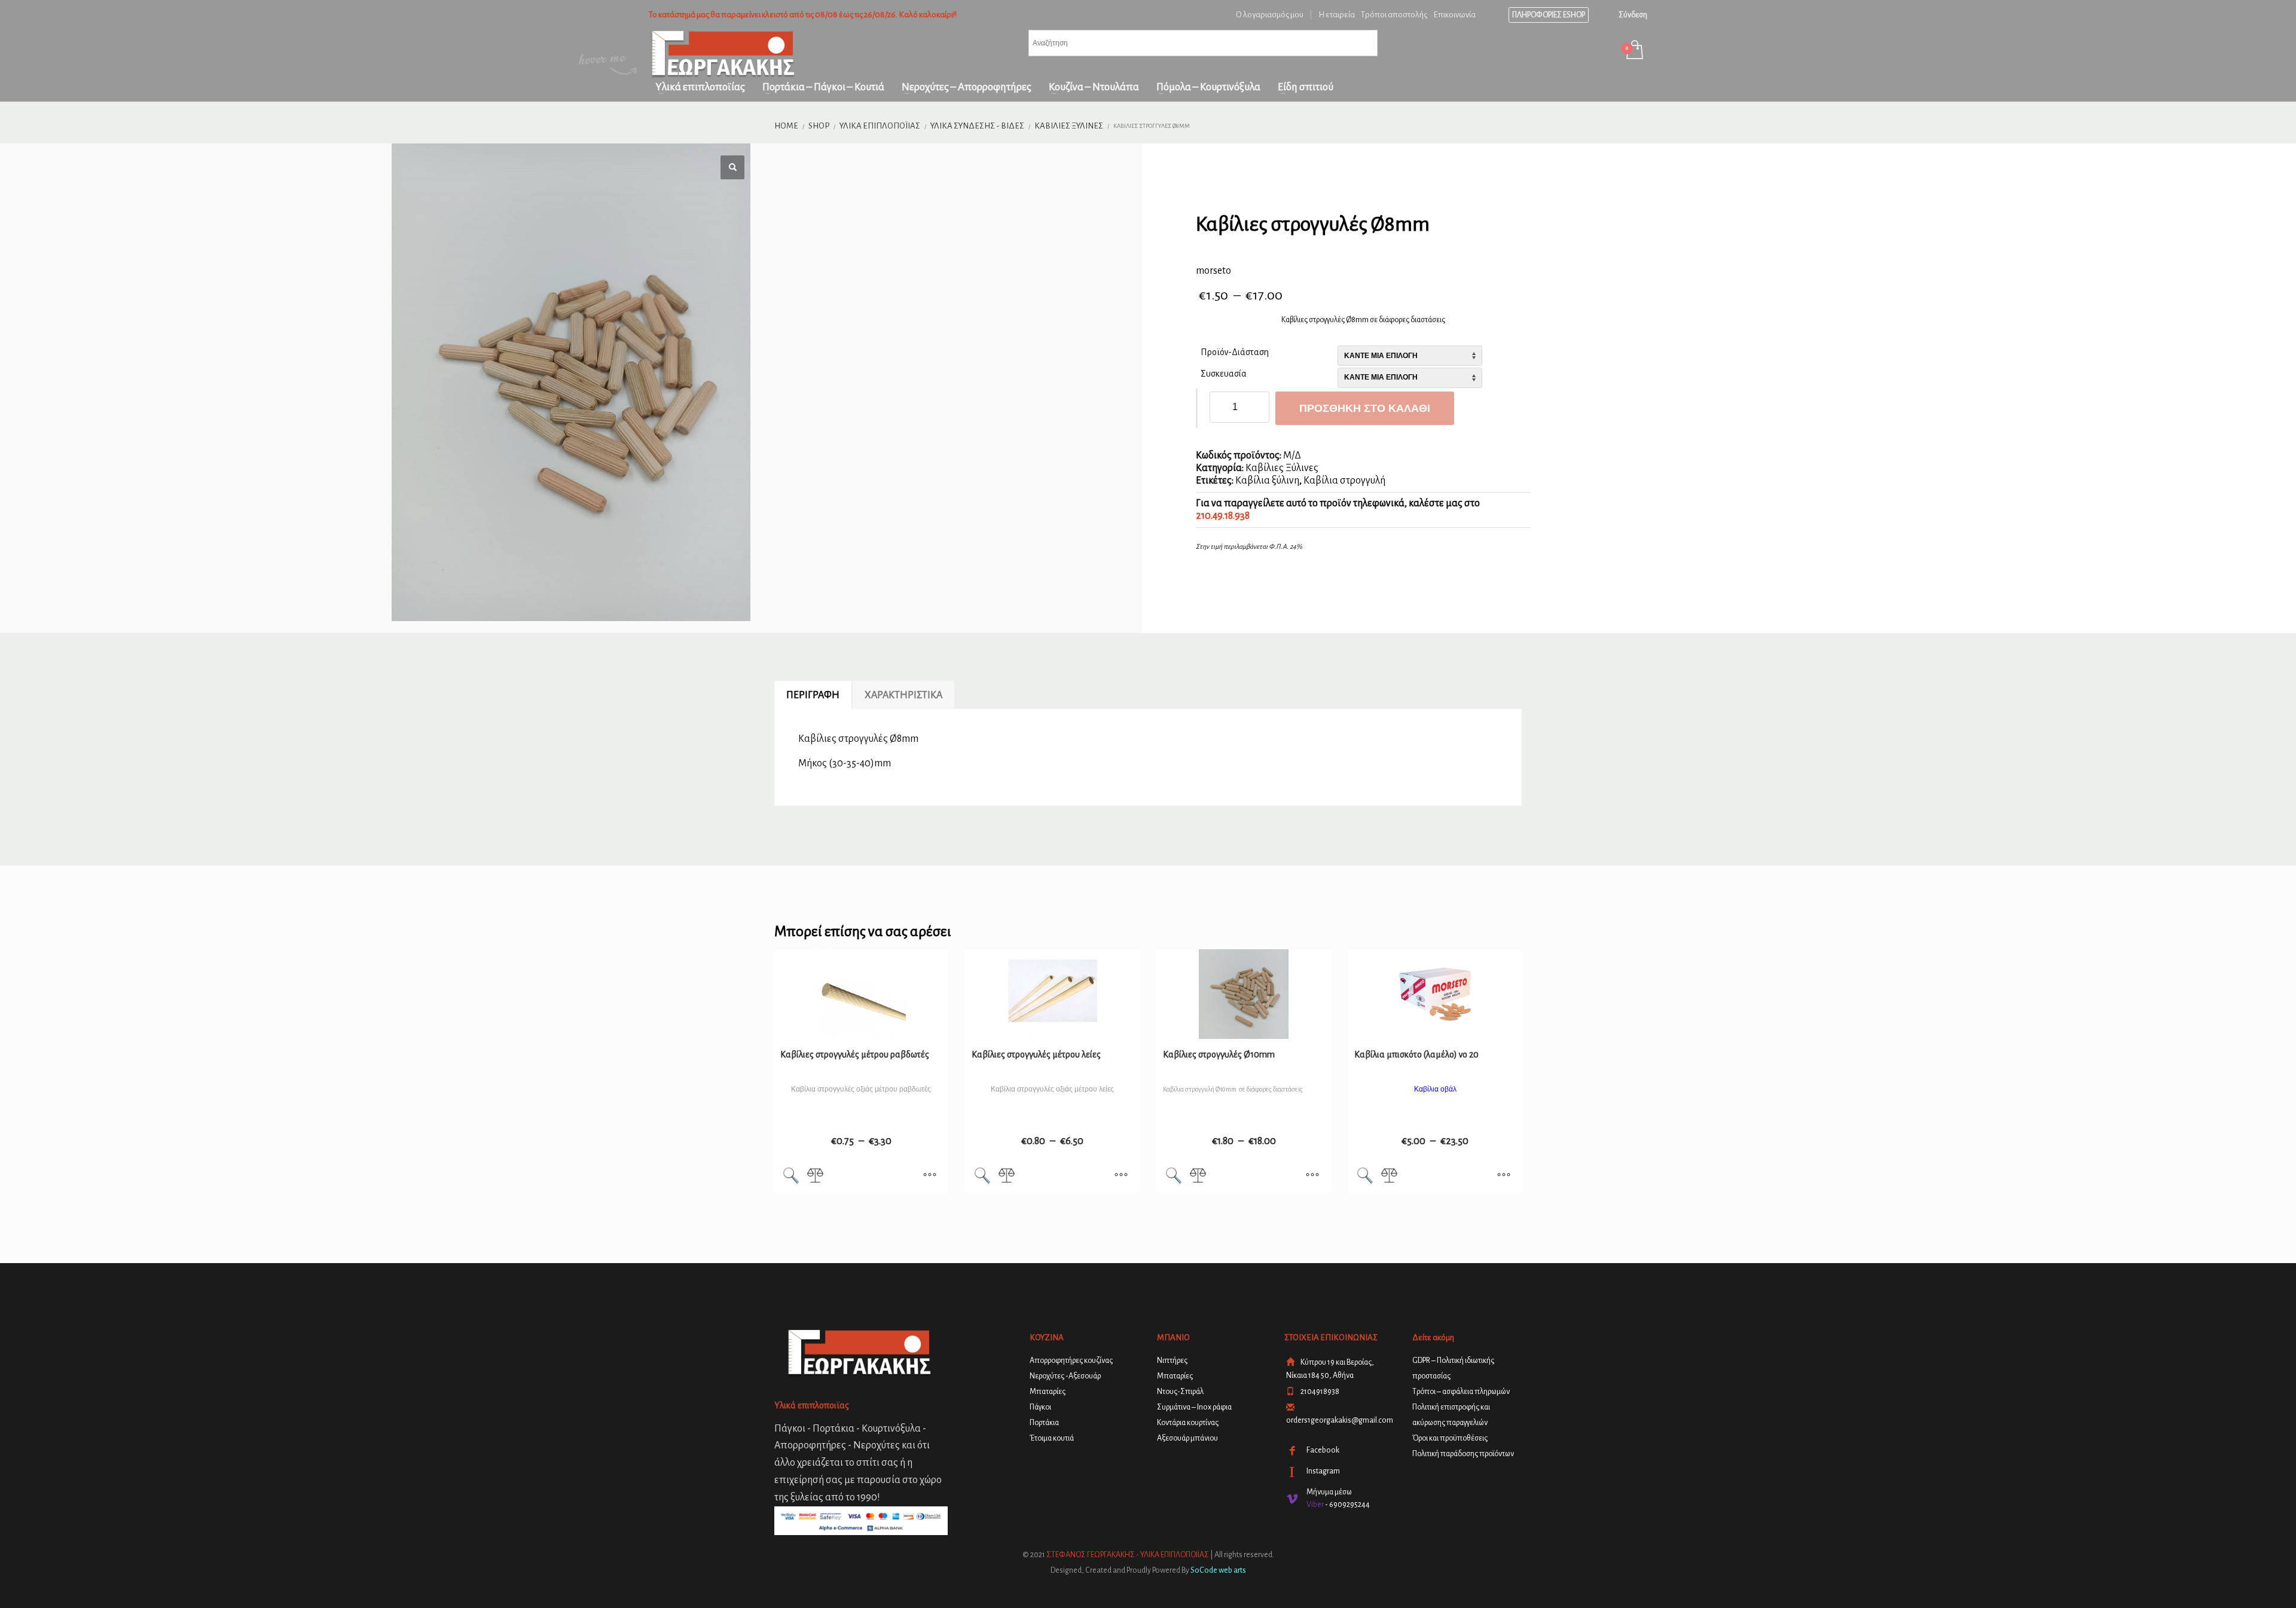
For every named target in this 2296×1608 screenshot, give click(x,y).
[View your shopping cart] (1634, 51)
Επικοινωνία (1454, 15)
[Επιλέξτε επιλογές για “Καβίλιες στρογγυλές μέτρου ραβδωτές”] (930, 1176)
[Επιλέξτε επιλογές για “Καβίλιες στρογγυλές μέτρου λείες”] (1121, 1176)
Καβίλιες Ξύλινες (1282, 468)
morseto (1213, 271)
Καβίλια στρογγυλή (1344, 481)
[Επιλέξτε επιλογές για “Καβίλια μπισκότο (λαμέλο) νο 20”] (1504, 1176)
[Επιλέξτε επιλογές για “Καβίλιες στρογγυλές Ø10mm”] (1312, 1176)
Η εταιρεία (1337, 15)
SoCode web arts (1218, 1570)
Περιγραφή (813, 695)
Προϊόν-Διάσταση (1235, 352)
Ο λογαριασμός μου (1270, 15)
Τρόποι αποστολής (1394, 15)
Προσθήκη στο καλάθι (1365, 408)
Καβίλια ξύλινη (1267, 481)
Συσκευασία (1224, 374)
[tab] (813, 695)
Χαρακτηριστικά (903, 695)
